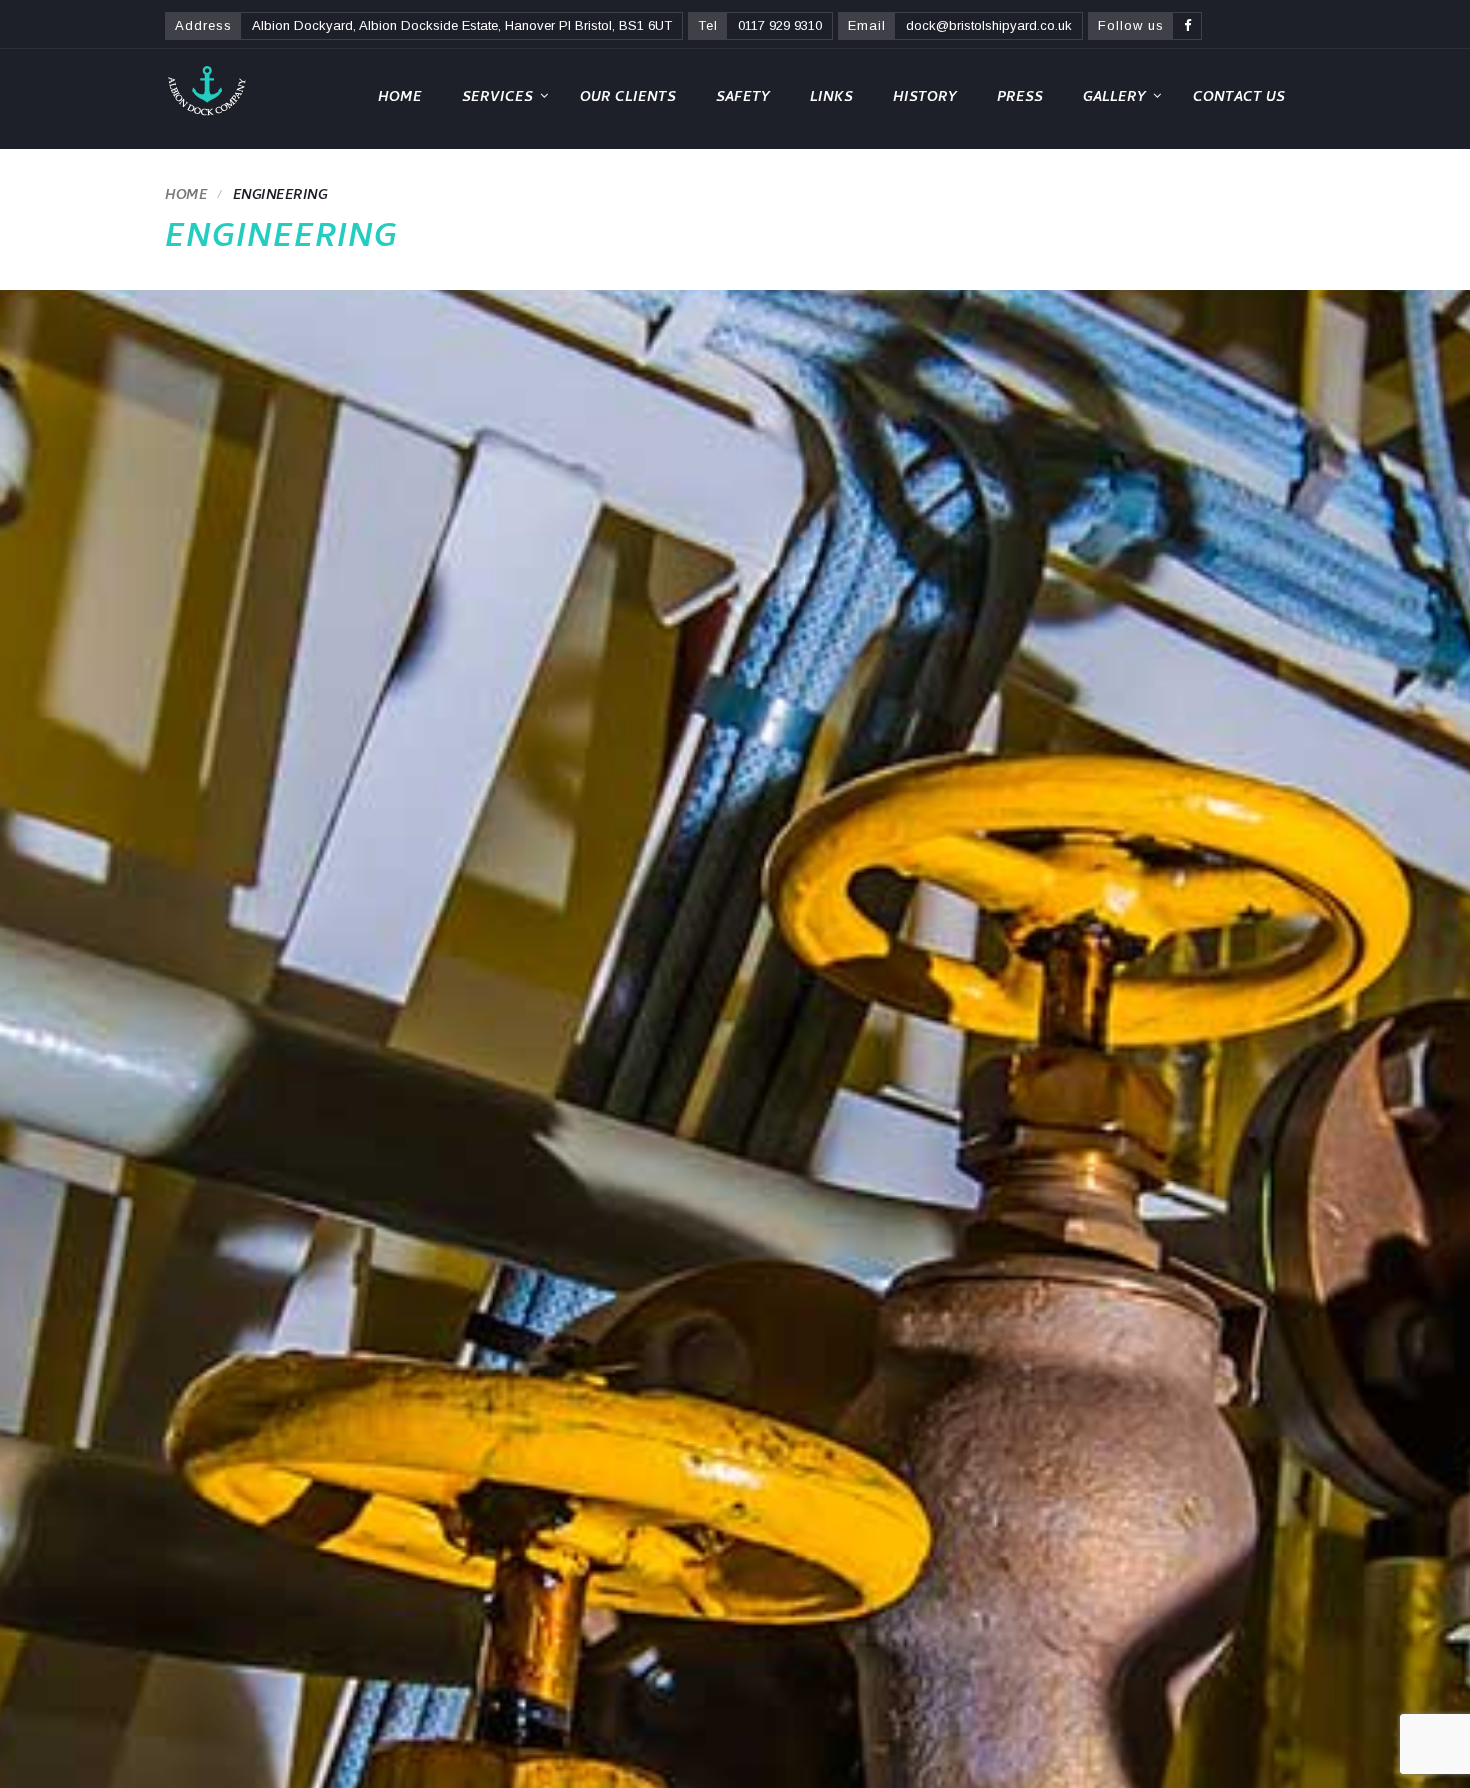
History (925, 98)
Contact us (1239, 98)
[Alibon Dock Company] (206, 90)
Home (400, 98)
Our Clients (628, 98)
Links (831, 98)
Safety (743, 98)
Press (1020, 98)
